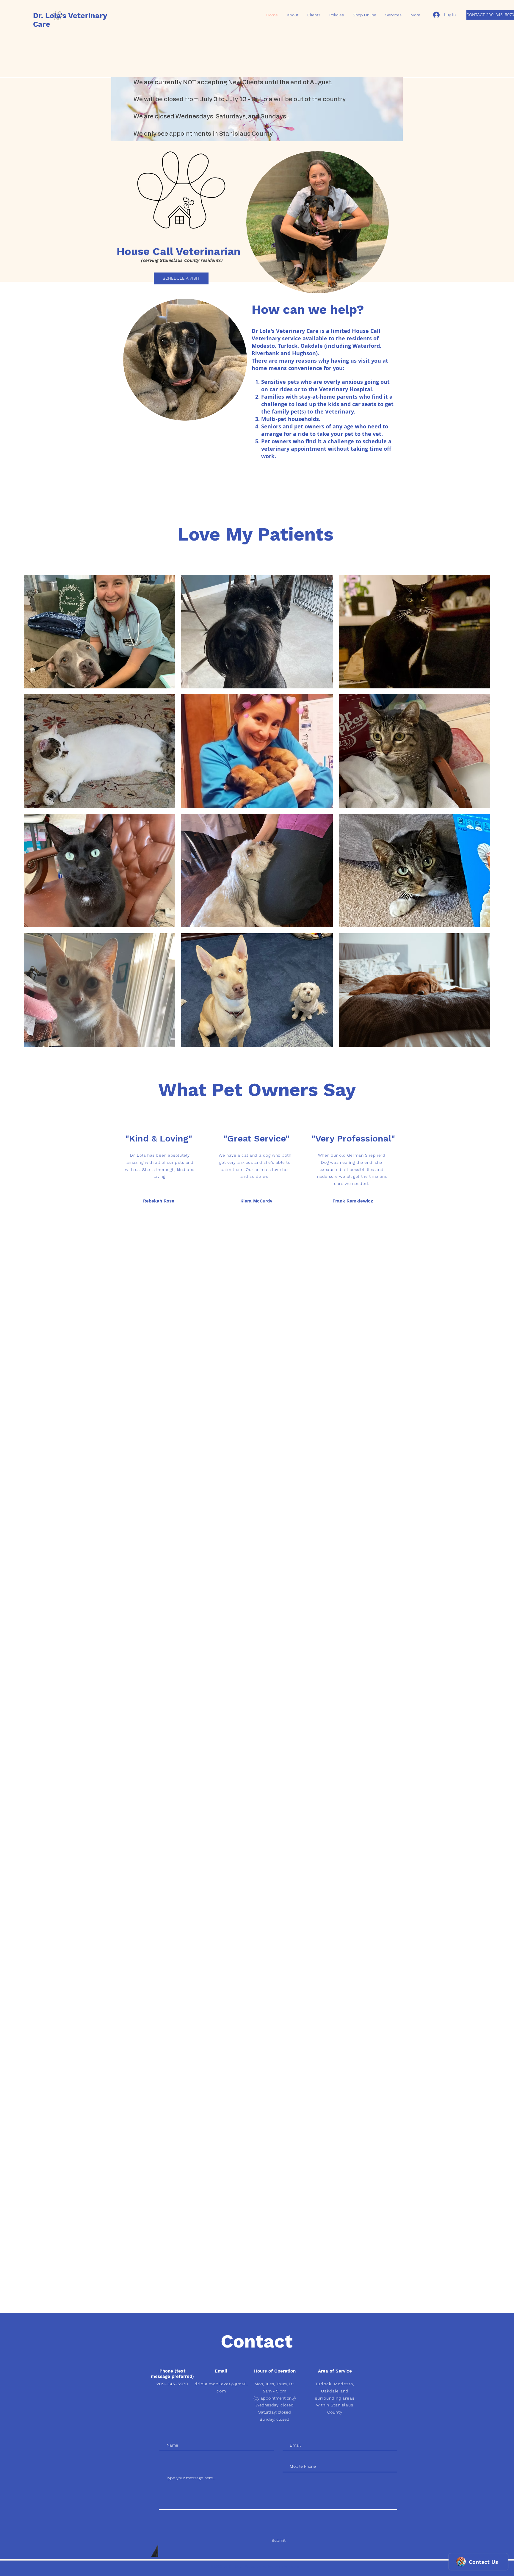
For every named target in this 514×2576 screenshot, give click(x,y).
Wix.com (292, 2566)
